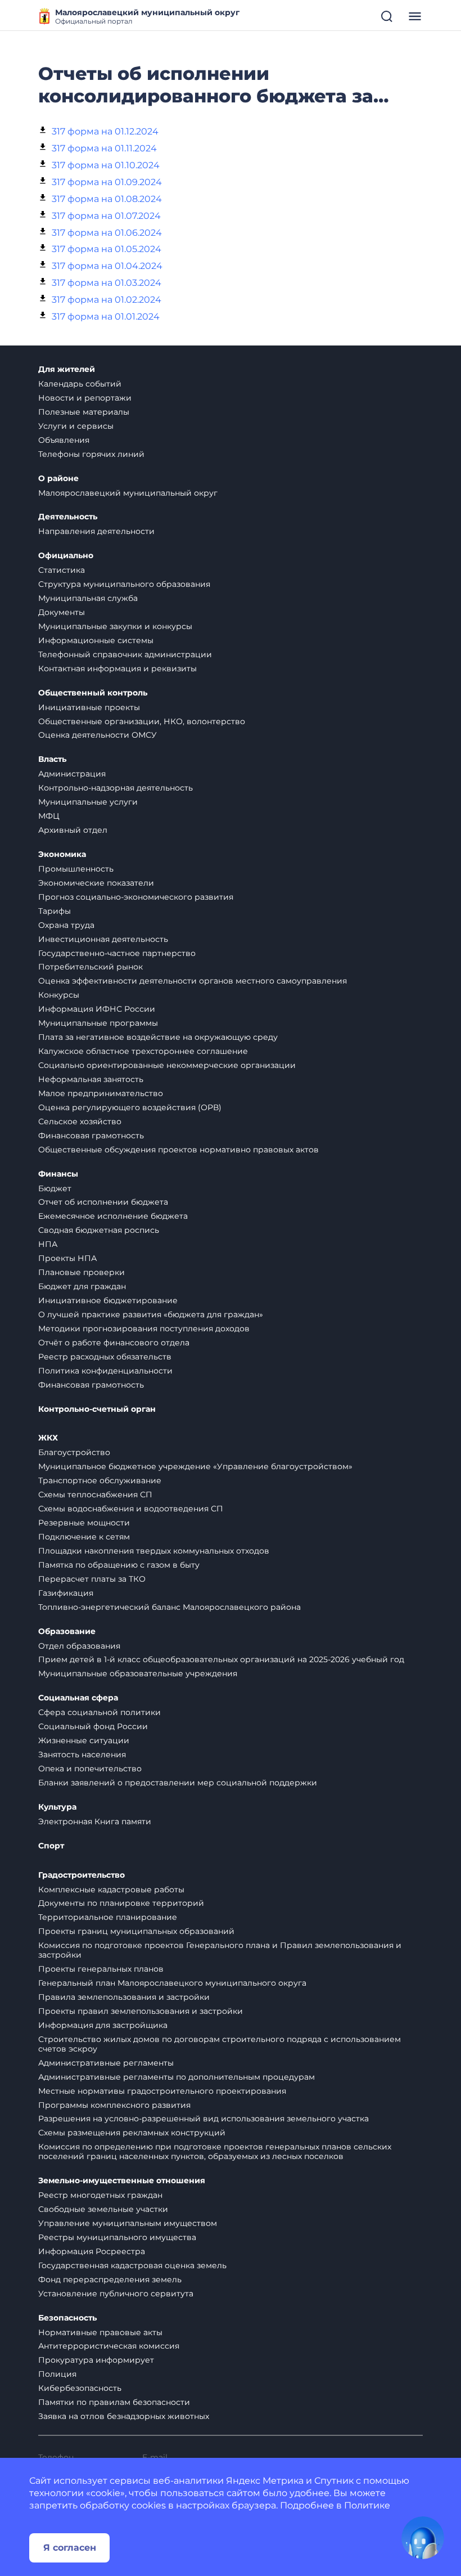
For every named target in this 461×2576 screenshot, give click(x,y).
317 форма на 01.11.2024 (104, 148)
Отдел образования (79, 1646)
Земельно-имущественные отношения (122, 2181)
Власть (52, 759)
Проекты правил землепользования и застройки (141, 2011)
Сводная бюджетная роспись (99, 1230)
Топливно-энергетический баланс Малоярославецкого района (170, 1607)
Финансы (58, 1174)
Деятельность (68, 517)
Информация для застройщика (103, 2025)
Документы (62, 612)
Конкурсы (59, 995)
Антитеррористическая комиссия (109, 2346)
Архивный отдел (73, 830)
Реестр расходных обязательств (105, 1357)
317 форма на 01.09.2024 (107, 182)
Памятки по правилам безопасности (114, 2402)
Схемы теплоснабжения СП (95, 1495)
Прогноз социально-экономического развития (136, 897)
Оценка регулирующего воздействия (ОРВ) (130, 1107)
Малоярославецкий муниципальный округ (128, 493)
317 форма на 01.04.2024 (107, 266)
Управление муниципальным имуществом (128, 2223)
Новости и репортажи (85, 398)
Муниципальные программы (98, 1023)
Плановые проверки (82, 1272)
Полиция (57, 2374)
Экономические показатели (96, 883)
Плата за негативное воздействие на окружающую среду (158, 1037)
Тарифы (55, 911)
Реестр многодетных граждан (100, 2195)
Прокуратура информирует (96, 2360)
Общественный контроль (93, 693)
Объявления (64, 440)
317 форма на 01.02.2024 (107, 300)
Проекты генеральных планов (101, 1969)
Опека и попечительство (90, 1769)
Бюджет (55, 1188)
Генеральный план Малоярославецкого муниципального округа (172, 1983)
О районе (58, 479)
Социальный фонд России (93, 1726)
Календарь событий (80, 384)
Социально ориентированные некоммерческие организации (167, 1065)
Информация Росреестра (92, 2251)
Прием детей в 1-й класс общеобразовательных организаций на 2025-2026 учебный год (221, 1659)
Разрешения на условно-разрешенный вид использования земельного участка (204, 2119)
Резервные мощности (84, 1523)
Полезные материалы (84, 412)
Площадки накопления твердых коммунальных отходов (154, 1551)
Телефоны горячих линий (91, 454)
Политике (367, 2505)
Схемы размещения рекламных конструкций (132, 2133)
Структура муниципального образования (124, 584)
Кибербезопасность (80, 2388)
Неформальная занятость (91, 1079)
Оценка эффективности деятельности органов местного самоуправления (193, 981)
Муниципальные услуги (88, 802)
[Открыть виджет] (423, 2538)
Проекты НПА (67, 1258)
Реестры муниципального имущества (117, 2237)
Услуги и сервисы (76, 426)
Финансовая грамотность (91, 1136)
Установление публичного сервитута (116, 2294)
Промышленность (76, 869)
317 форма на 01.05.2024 (107, 249)
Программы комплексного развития (114, 2105)
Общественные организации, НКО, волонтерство (142, 721)
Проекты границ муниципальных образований (136, 1931)
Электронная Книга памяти (95, 1821)
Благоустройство (74, 1452)
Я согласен (70, 2548)
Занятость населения (82, 1754)
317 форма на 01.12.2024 (105, 131)
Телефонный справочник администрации (125, 654)
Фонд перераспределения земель (110, 2279)
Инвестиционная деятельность (103, 939)
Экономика (62, 854)
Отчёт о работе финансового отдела (114, 1343)
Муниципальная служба (88, 598)
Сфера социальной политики (100, 1712)
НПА (48, 1244)
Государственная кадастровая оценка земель (132, 2265)
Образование (67, 1632)
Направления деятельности (96, 531)
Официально (66, 556)
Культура (57, 1807)
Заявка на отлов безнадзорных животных (124, 2416)
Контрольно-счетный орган (97, 1409)
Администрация (72, 774)
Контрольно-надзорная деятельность (116, 788)
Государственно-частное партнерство (117, 953)
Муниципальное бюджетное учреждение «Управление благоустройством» (195, 1466)
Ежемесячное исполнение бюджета (113, 1216)
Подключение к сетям (84, 1537)
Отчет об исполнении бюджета (103, 1202)
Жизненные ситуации (84, 1740)
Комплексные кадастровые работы (111, 1890)
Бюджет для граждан (82, 1286)
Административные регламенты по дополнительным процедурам (177, 2077)
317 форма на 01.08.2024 (107, 199)
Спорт (51, 1846)
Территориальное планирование (108, 1917)
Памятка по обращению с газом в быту (119, 1565)
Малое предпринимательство (101, 1093)
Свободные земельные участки (103, 2209)
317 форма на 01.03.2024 (107, 283)
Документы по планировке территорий (121, 1903)
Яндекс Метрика (265, 2481)
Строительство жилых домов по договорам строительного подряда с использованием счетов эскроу (220, 2044)
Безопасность (67, 2318)
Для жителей (67, 369)
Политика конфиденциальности (105, 1371)
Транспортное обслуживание (100, 1480)
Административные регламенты (106, 2063)
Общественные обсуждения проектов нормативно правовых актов (178, 1150)
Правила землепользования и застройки (124, 1997)
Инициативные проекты (89, 707)
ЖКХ (48, 1438)
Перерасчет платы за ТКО (92, 1579)
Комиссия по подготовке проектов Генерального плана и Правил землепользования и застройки (220, 1950)
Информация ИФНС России (97, 1009)
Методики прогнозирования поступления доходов (144, 1329)
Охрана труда (66, 925)
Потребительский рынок (91, 967)
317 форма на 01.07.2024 (106, 216)
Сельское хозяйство (80, 1121)
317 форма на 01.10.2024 (106, 165)
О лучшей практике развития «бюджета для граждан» (151, 1314)
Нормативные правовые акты (100, 2332)
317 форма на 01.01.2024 (106, 317)
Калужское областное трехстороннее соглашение (143, 1051)
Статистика (62, 570)
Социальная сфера (78, 1698)
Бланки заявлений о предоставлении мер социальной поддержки (178, 1783)
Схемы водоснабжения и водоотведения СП (131, 1509)
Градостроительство (82, 1875)
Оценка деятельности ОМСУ (98, 735)
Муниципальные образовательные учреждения (138, 1673)
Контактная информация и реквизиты (117, 668)
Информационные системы (96, 640)
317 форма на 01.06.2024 (107, 233)
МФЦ (49, 816)
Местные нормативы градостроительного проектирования (162, 2091)
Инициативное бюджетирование (108, 1300)
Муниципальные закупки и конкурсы (115, 626)
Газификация (66, 1593)
